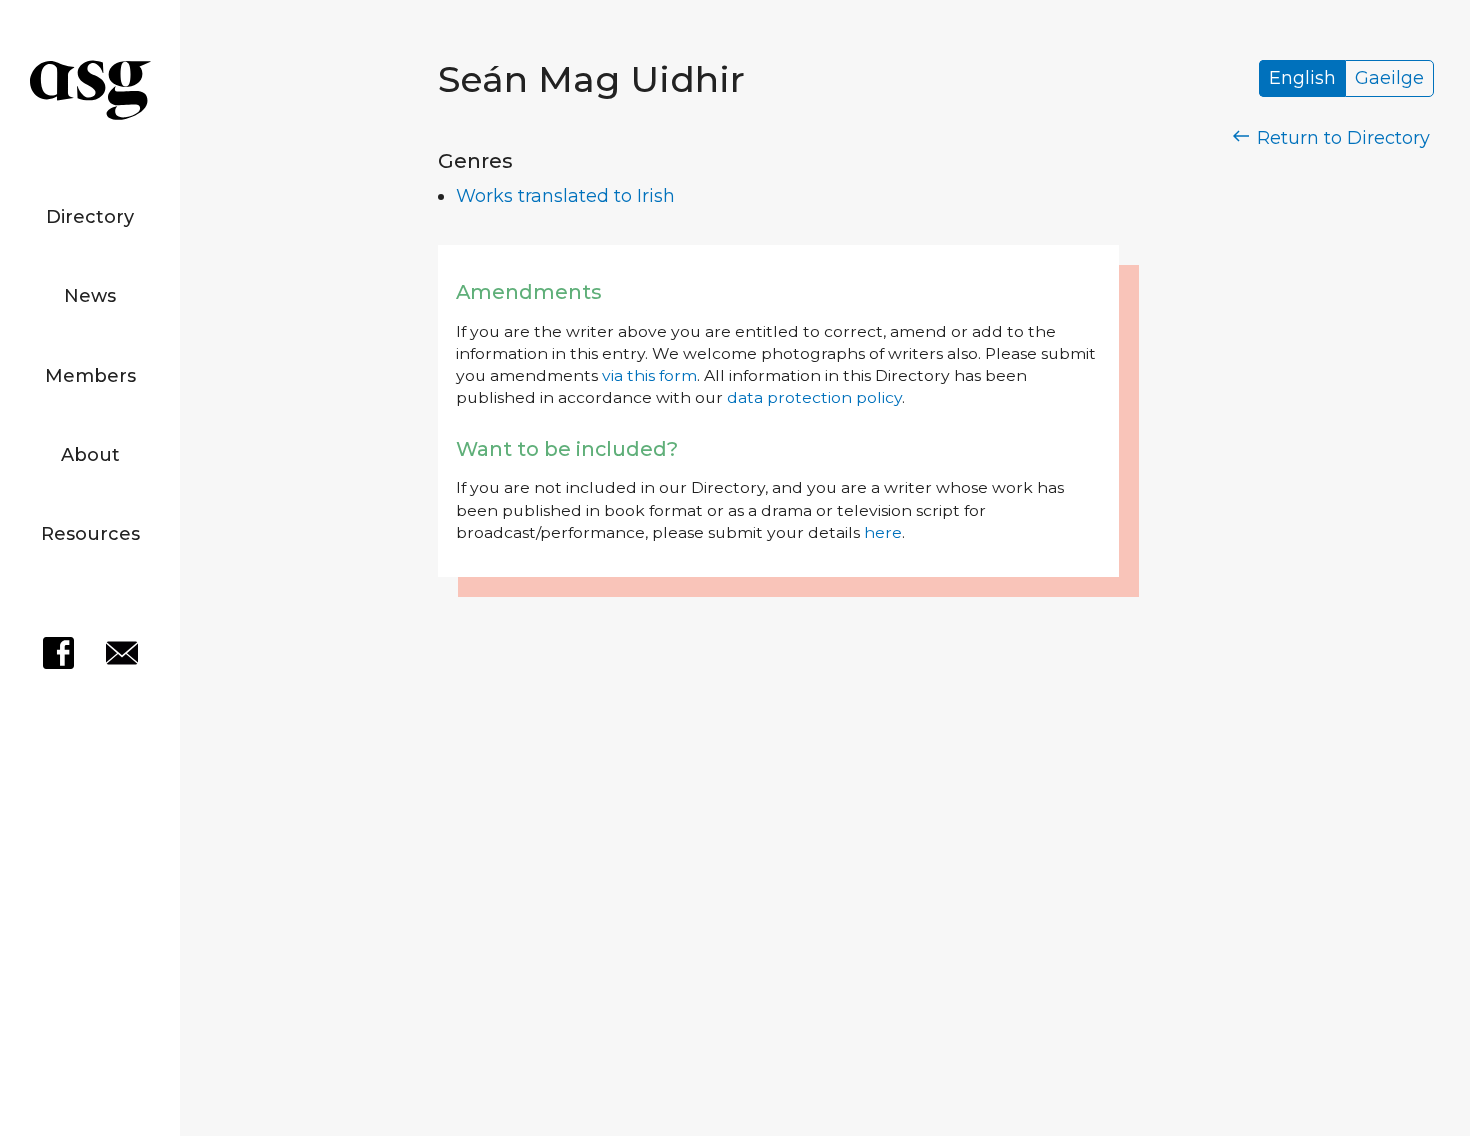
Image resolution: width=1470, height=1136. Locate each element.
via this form (649, 375)
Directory (90, 217)
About (90, 455)
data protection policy (814, 397)
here (883, 532)
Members (90, 376)
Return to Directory (1341, 138)
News (90, 296)
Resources (90, 534)
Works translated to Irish (565, 196)
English (1302, 79)
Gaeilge (1389, 79)
